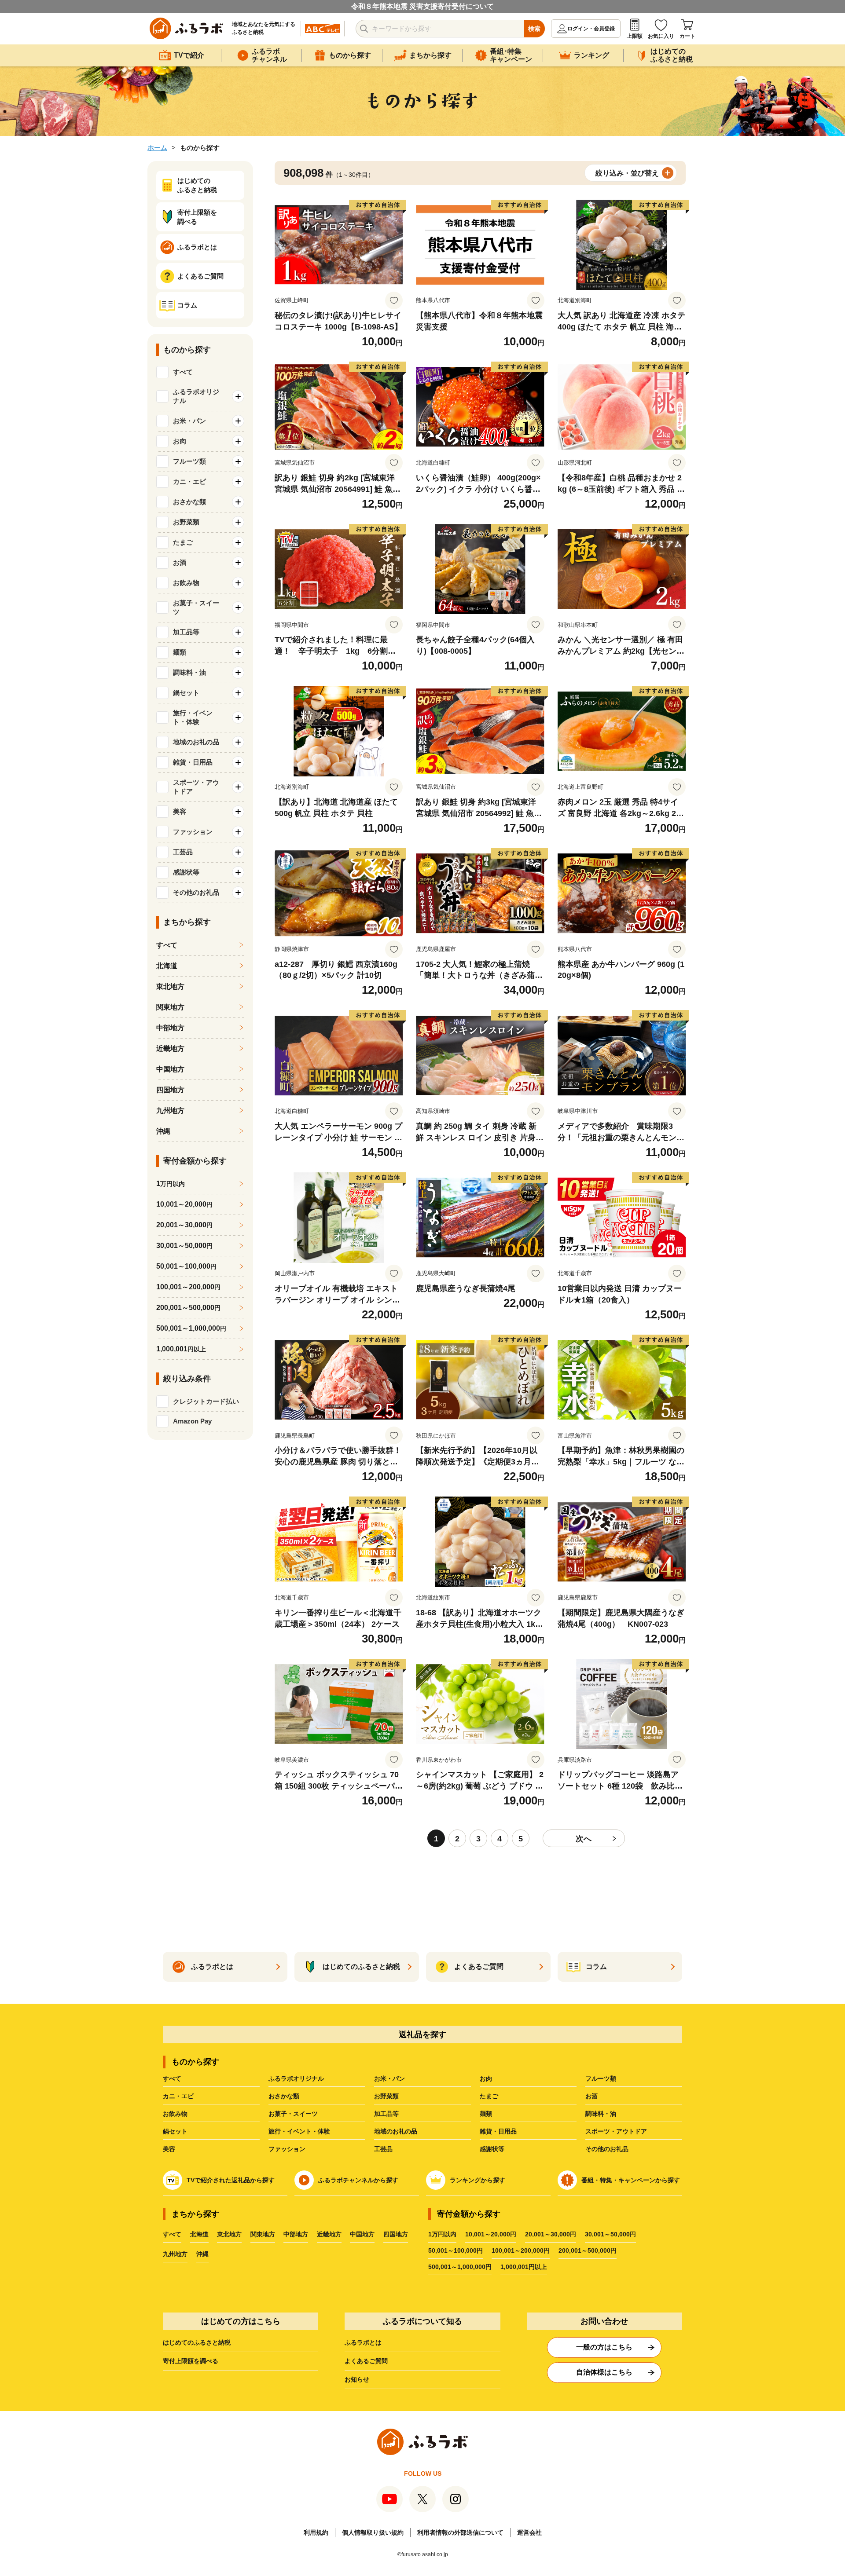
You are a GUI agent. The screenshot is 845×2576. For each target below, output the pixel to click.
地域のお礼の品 (396, 2131)
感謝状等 (492, 2149)
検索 (534, 29)
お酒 (591, 2096)
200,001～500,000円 (588, 2250)
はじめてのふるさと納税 (197, 2342)
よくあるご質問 (366, 2361)
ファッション (287, 2149)
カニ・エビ (178, 2096)
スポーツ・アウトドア (616, 2131)
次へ (584, 1839)
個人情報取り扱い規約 (373, 2532)
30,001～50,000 (184, 1246)
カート (687, 36)
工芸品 (383, 2149)
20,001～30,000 (184, 1225)
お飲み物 (175, 2114)
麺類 (486, 2114)
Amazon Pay (192, 1421)
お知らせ (357, 2379)
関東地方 (170, 1007)
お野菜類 (386, 2096)
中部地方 (170, 1028)
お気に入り (661, 36)
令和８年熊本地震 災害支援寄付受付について (422, 6)
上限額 (635, 36)
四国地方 (170, 1090)
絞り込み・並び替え (627, 173)
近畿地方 (170, 1048)
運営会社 (529, 2532)
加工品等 (386, 2114)
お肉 (486, 2078)
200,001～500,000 (188, 1308)
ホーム (157, 148)
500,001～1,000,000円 (460, 2267)
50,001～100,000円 (456, 2250)
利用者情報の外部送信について (460, 2532)
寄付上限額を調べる (191, 2361)
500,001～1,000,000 (191, 1328)
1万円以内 (442, 2234)
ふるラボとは (363, 2342)
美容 (169, 2149)
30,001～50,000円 (610, 2234)
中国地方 (170, 1069)
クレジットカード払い (206, 1401)
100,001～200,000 (188, 1287)
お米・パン (389, 2078)
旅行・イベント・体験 (299, 2131)
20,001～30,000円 (551, 2234)
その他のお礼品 (607, 2149)
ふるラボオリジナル (296, 2078)
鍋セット (175, 2131)
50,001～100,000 (186, 1266)
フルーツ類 (601, 2078)
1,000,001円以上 (524, 2267)
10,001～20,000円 (491, 2234)
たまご (489, 2096)
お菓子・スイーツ (293, 2114)
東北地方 (170, 986)
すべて (183, 372)
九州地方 (170, 1111)
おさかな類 (284, 2096)
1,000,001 (181, 1349)
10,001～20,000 (184, 1204)
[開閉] (238, 396)
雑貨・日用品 (498, 2131)
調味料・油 (601, 2114)
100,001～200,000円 (521, 2250)
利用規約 (316, 2532)
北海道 (167, 966)
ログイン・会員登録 (591, 29)
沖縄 (163, 1131)
